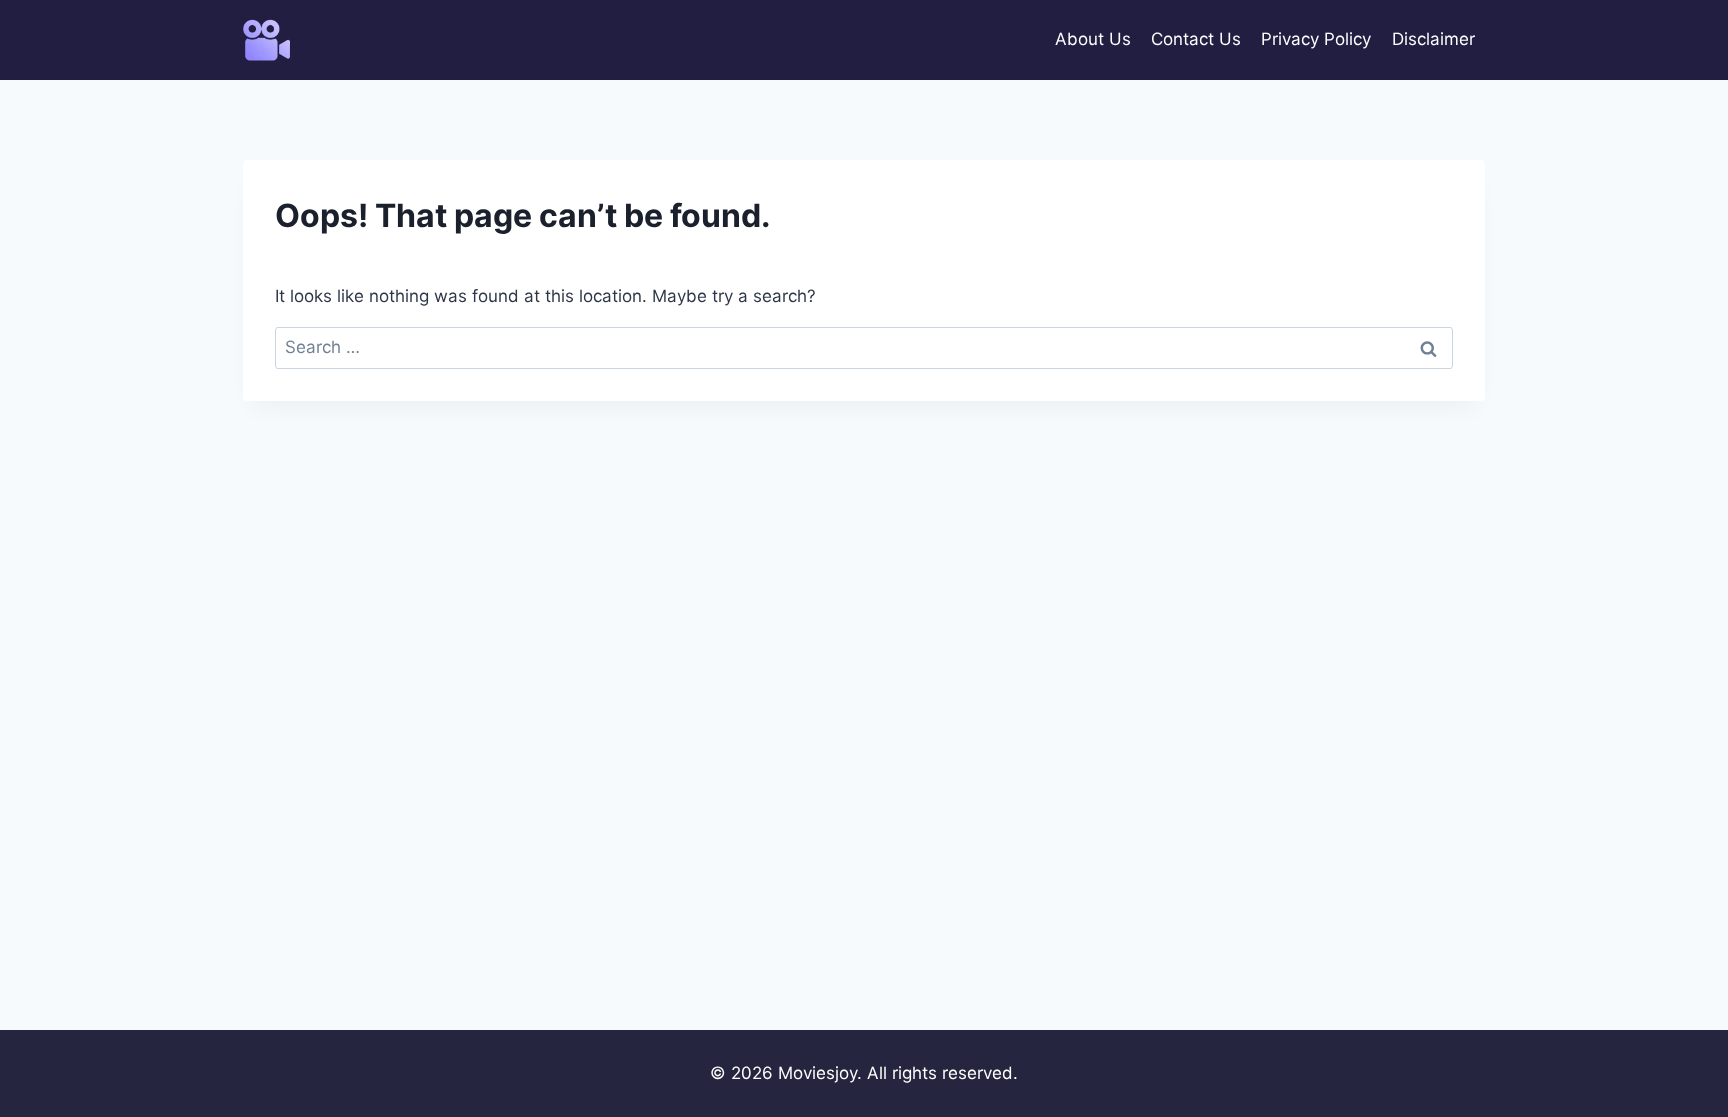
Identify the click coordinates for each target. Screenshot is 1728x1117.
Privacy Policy (1316, 39)
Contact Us (1196, 39)
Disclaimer (1433, 39)
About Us (1093, 39)
